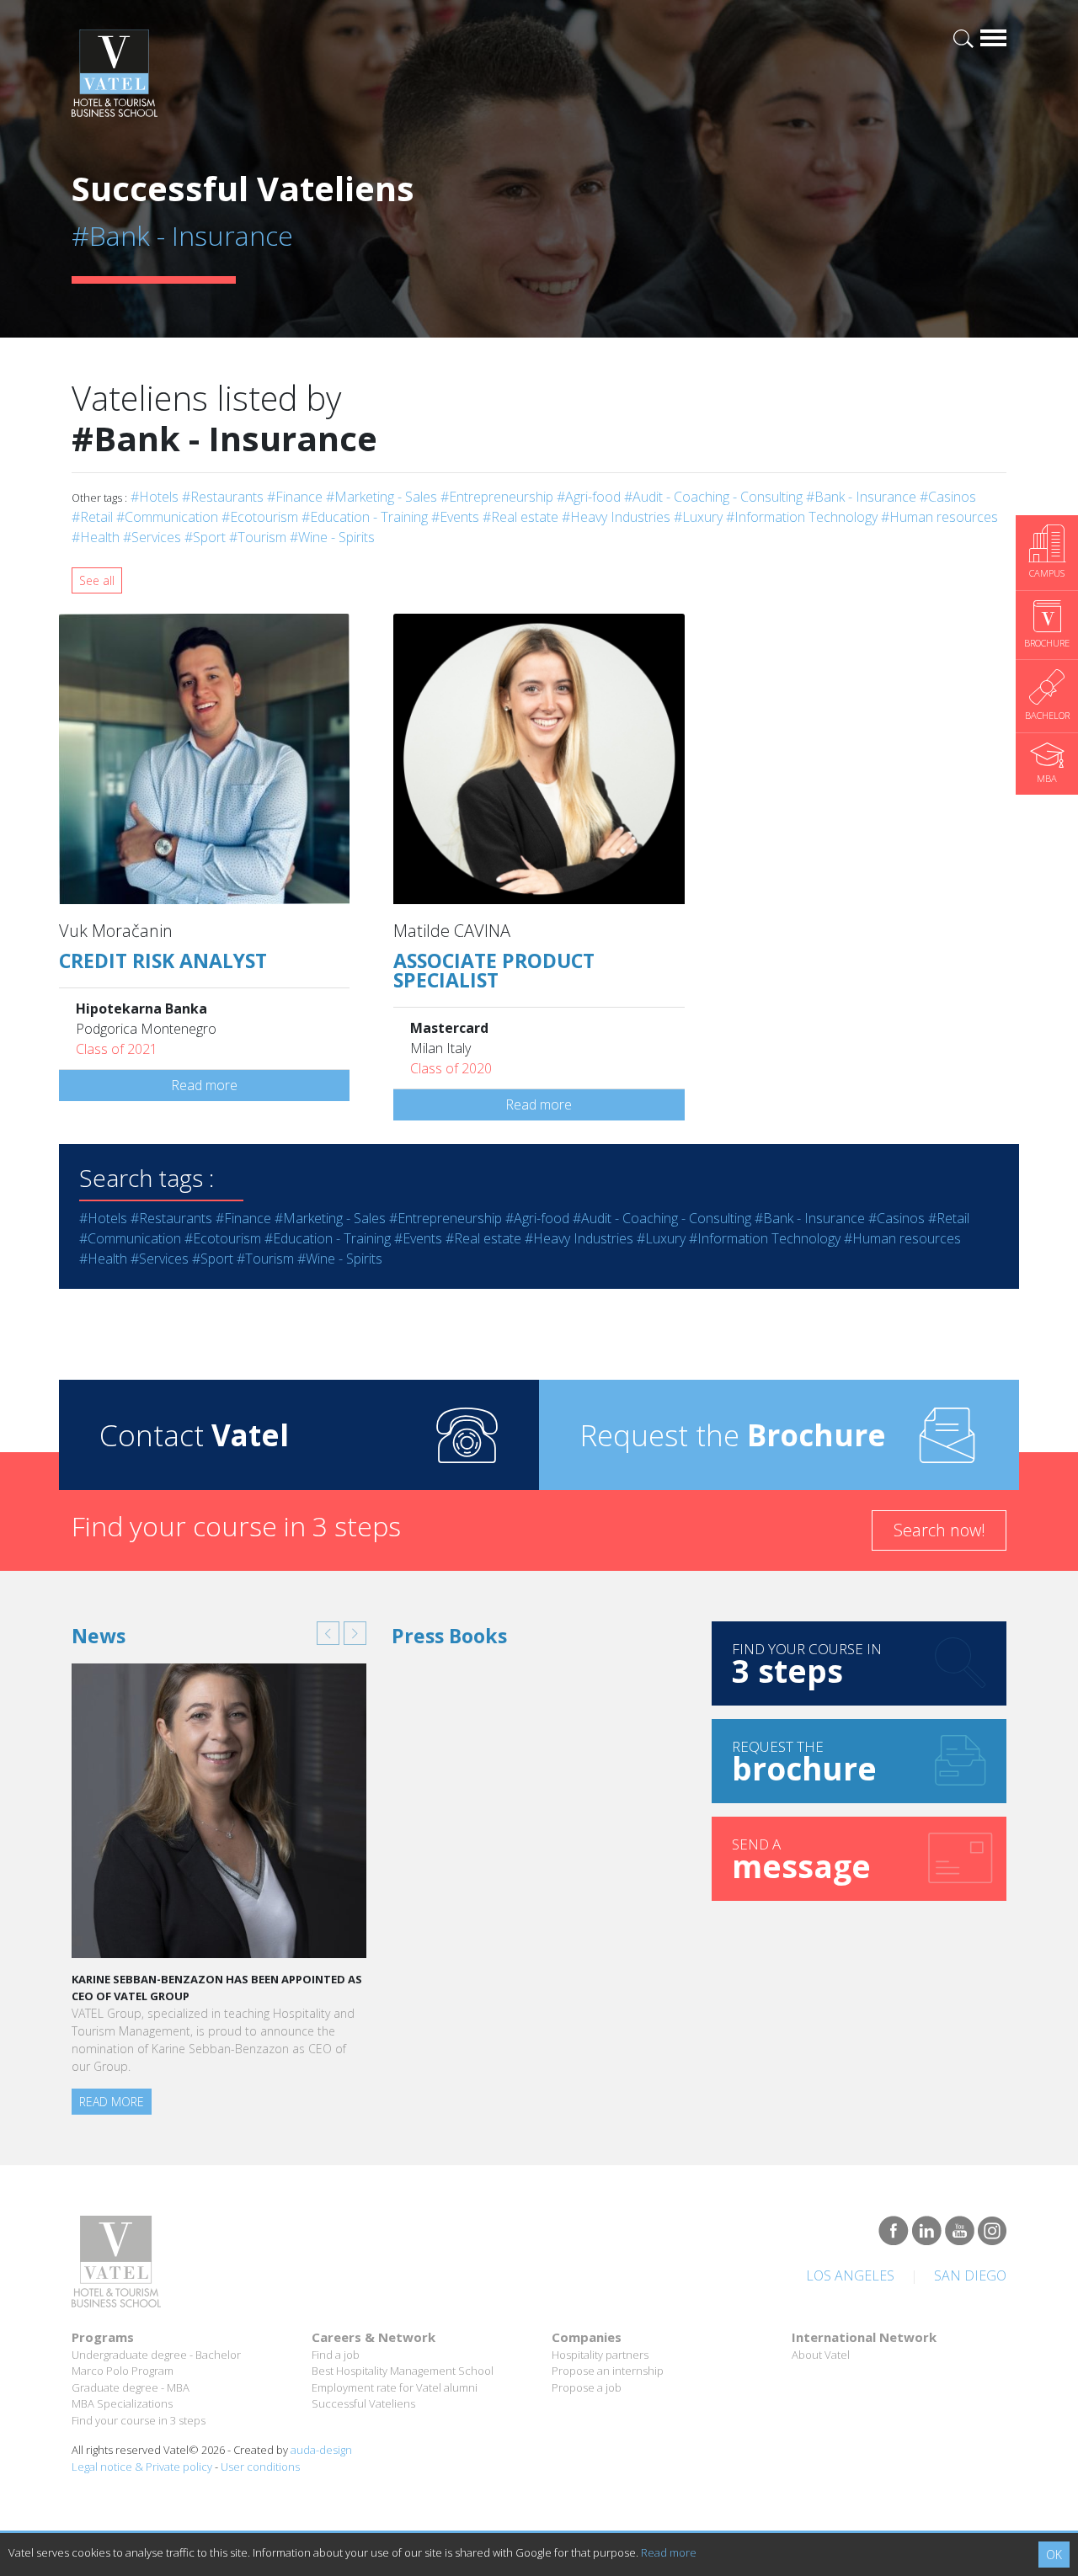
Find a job (336, 2355)
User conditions (260, 2467)
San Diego (970, 2275)
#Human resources (939, 517)
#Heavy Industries (616, 517)
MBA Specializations (122, 2403)
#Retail (92, 517)
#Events (455, 517)
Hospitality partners (600, 2355)
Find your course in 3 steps (139, 2420)
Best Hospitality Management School (403, 2371)
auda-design (321, 2450)
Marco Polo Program (123, 2371)
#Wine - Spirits (332, 537)
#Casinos (948, 497)
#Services (152, 537)
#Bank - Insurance (861, 497)
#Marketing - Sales (382, 497)
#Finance (295, 497)
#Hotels (155, 497)
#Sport (205, 537)
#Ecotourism (260, 517)
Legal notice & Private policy (142, 2467)
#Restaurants (223, 497)
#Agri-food (589, 497)
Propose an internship (608, 2371)
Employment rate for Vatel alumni (395, 2387)
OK (1054, 2555)
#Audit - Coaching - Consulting (713, 497)
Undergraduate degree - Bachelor (156, 2355)
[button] (328, 1633)
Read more (204, 1085)
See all (97, 580)
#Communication (167, 517)
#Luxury (698, 517)
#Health (96, 537)
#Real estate (520, 517)
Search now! (939, 1530)
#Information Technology (802, 517)
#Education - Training (365, 517)
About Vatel (821, 2355)
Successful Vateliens (363, 2403)
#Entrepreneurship (497, 497)
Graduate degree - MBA (131, 2387)
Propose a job (587, 2387)
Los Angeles (850, 2275)
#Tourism (258, 537)
